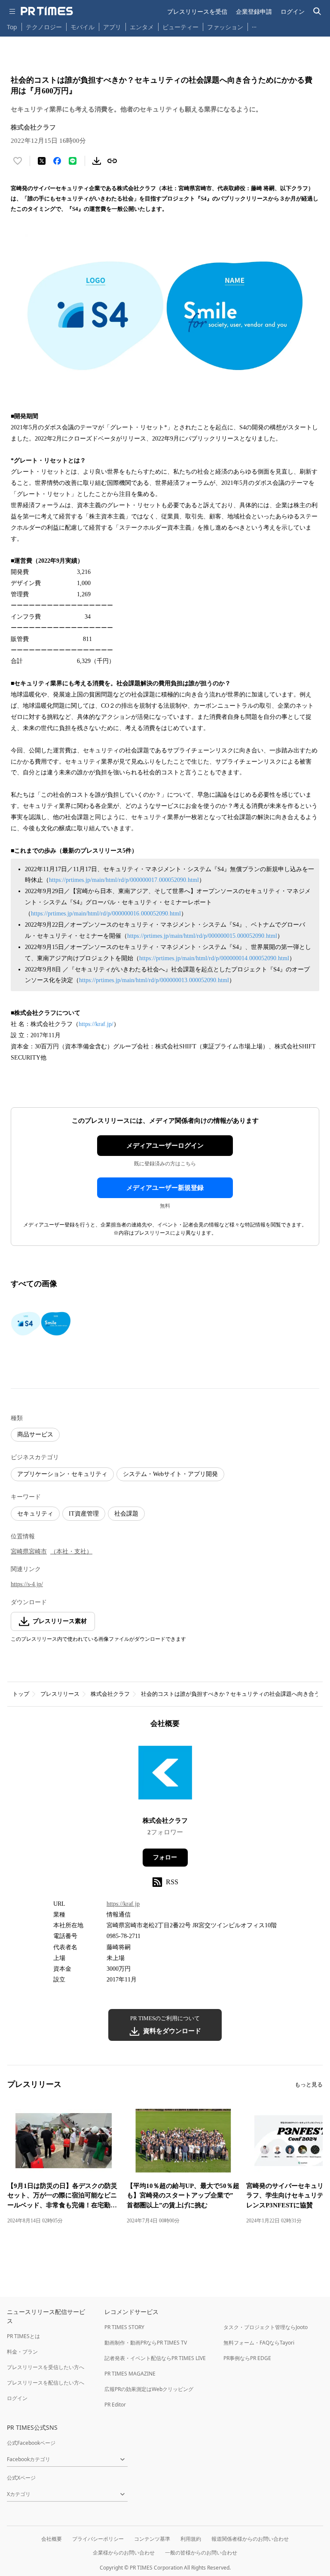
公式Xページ (21, 2478)
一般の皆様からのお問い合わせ (201, 2553)
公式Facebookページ (31, 2443)
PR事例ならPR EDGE (247, 2358)
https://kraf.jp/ (96, 1024)
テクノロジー (44, 27)
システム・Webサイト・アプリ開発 (170, 1474)
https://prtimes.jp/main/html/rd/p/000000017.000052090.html (124, 880)
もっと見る (309, 2085)
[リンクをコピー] (112, 161)
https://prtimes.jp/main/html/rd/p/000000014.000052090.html (214, 958)
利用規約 (191, 2539)
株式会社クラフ (110, 1694)
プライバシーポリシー (98, 2539)
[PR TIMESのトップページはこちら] (47, 11)
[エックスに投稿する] (42, 161)
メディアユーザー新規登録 (165, 1188)
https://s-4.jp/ (27, 1584)
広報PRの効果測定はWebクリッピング (149, 2389)
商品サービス (35, 1434)
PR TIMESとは (23, 2336)
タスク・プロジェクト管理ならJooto (266, 2327)
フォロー (165, 1857)
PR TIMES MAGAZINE (130, 2374)
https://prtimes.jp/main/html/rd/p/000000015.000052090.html (202, 936)
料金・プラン (22, 2352)
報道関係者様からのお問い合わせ (250, 2539)
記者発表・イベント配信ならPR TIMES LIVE (155, 2358)
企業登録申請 (254, 11)
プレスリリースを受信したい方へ (46, 2367)
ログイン (293, 11)
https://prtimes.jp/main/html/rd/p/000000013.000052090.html (154, 980)
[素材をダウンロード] (97, 161)
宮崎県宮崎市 (29, 1551)
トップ (21, 1694)
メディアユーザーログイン (165, 1146)
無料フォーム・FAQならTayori (259, 2343)
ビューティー (180, 27)
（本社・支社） (71, 1551)
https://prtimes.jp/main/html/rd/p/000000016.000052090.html (106, 914)
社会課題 (126, 1514)
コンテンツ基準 (152, 2539)
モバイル (82, 27)
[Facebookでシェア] (57, 161)
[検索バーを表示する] (317, 11)
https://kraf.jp (123, 1904)
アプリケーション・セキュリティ (62, 1474)
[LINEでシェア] (73, 161)
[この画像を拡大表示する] (41, 1323)
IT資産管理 (84, 1514)
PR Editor (115, 2405)
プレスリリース (60, 1694)
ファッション (225, 27)
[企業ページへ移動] (165, 1775)
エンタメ (142, 27)
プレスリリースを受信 (197, 11)
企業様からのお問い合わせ (124, 2553)
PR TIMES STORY (124, 2327)
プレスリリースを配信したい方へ (46, 2383)
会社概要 (52, 2539)
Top (12, 27)
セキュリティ (35, 1514)
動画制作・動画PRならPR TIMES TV (146, 2343)
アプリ (112, 27)
